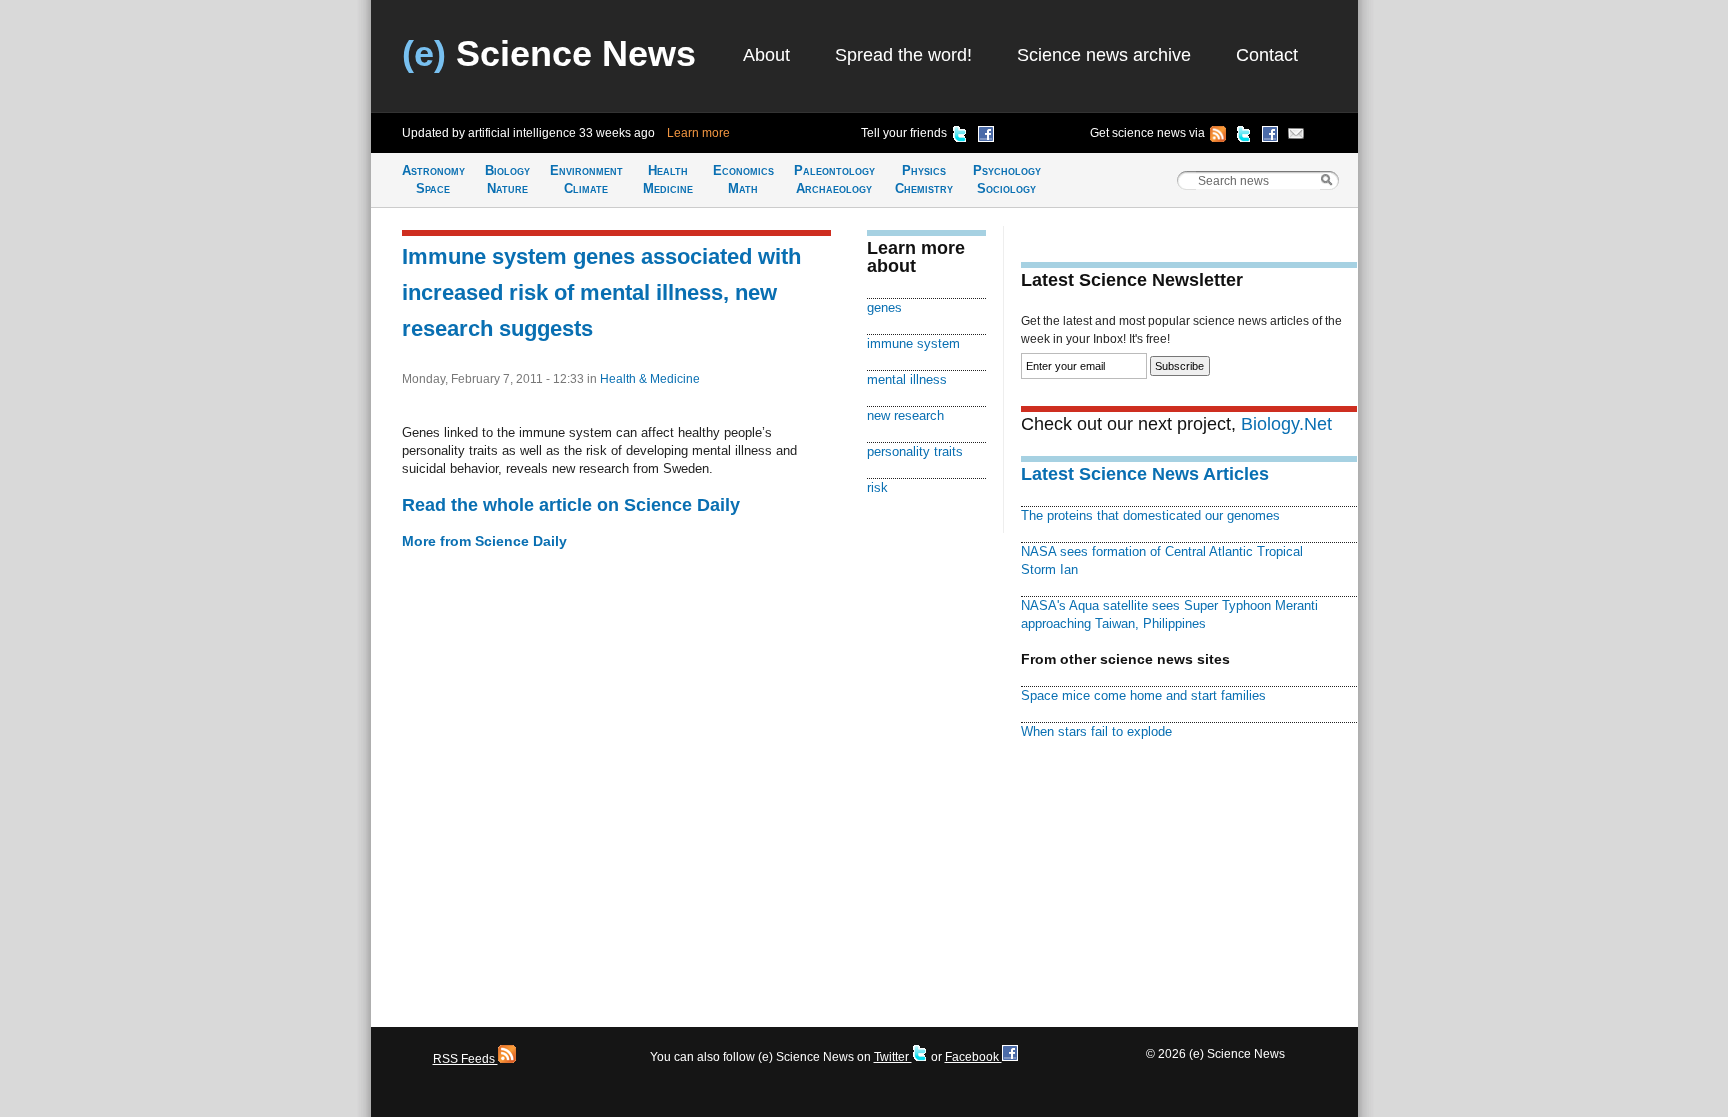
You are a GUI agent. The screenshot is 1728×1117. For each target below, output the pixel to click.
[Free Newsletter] (1296, 137)
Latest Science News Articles (1145, 474)
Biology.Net (1286, 424)
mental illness (907, 379)
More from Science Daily (484, 541)
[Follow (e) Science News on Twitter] (1244, 137)
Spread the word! (903, 55)
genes (884, 307)
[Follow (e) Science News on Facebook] (1270, 137)
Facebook (973, 1057)
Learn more (698, 133)
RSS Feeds (465, 1059)
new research (905, 415)
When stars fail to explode (1096, 731)
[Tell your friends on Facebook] (986, 137)
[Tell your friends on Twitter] (960, 137)
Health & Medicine (650, 379)
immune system (913, 343)
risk (877, 487)
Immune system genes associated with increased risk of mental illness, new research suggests (601, 292)
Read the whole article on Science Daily (571, 505)
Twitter (893, 1057)
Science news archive (1104, 55)
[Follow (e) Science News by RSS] (1218, 137)
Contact (1267, 55)
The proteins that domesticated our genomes (1150, 515)
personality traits (915, 451)
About (766, 55)
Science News (549, 53)
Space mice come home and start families (1143, 695)
